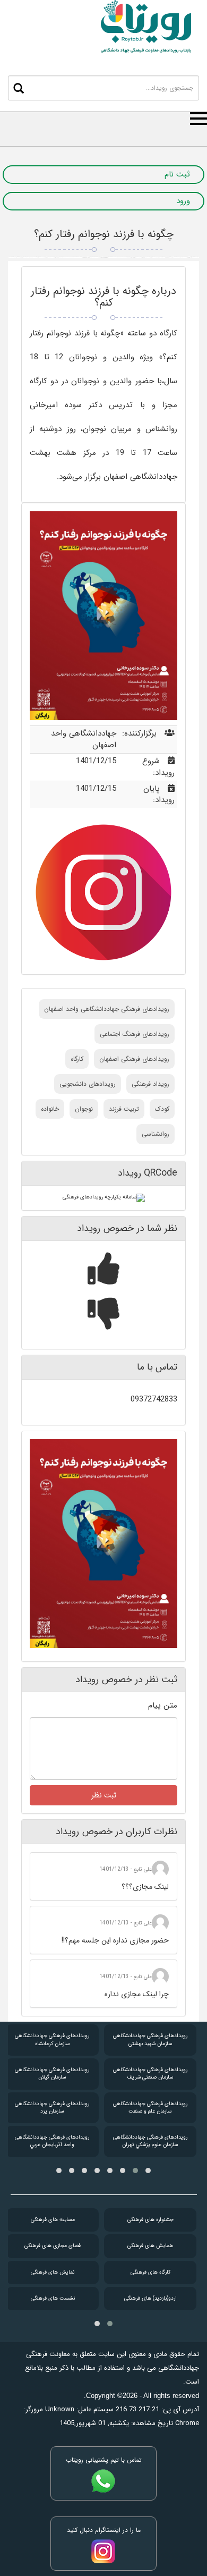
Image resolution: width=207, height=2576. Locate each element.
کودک (162, 1109)
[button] (148, 2170)
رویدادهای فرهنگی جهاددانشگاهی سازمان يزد (52, 2108)
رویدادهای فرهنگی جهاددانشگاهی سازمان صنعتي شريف (150, 2074)
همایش (150, 2246)
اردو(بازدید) (150, 2298)
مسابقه (53, 2220)
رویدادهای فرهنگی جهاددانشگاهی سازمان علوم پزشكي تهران (150, 2141)
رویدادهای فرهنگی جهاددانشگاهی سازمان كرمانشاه (52, 2039)
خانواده (50, 1109)
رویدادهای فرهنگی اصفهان (134, 1059)
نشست (53, 2298)
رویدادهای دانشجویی (88, 1084)
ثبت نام (177, 175)
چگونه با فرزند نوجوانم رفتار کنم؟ (104, 234)
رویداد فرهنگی (150, 1084)
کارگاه (77, 1059)
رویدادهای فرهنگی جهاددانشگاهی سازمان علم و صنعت (150, 2108)
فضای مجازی (53, 2246)
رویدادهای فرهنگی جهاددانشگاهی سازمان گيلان (52, 2074)
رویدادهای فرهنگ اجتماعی (135, 1034)
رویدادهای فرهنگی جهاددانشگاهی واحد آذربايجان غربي (52, 2141)
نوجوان (84, 1109)
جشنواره (150, 2220)
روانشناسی (156, 1134)
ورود (183, 201)
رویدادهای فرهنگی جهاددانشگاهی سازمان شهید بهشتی (150, 2039)
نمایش (53, 2272)
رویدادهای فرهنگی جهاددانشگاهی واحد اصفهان (107, 1009)
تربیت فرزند (124, 1109)
